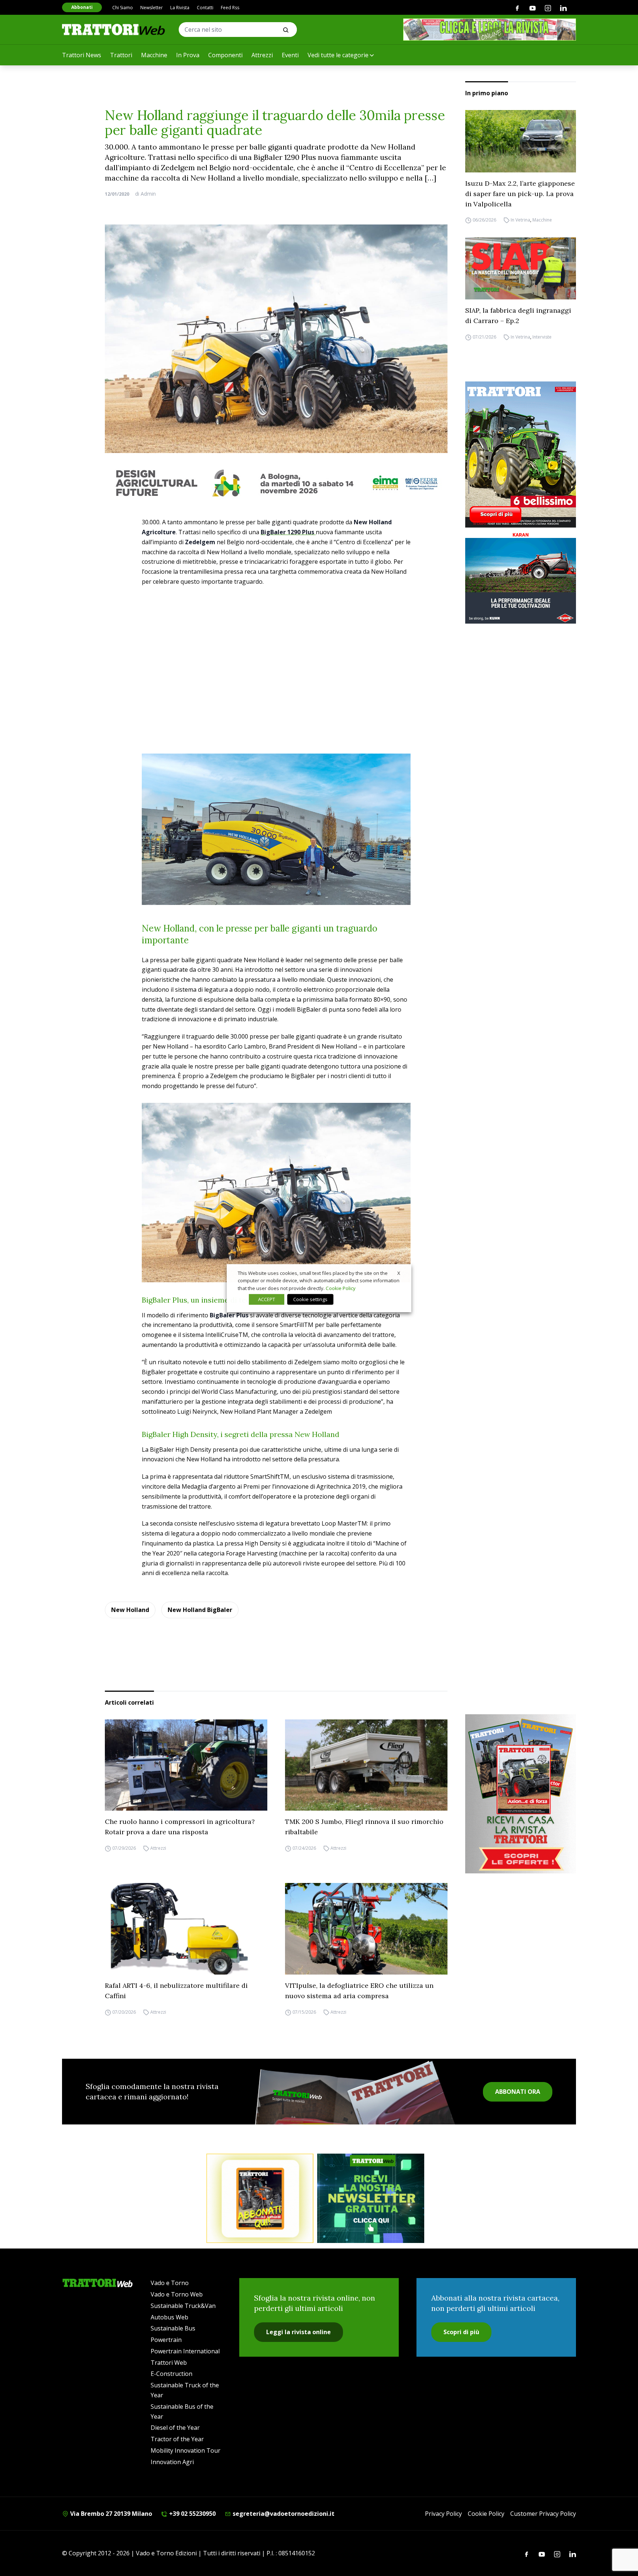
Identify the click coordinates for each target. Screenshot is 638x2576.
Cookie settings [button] (310, 1299)
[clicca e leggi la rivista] (490, 30)
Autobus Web (169, 2317)
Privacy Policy (443, 2514)
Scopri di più (461, 2332)
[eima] (276, 483)
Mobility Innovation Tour (186, 2450)
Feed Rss (230, 8)
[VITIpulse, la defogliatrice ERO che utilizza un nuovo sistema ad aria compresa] (366, 1929)
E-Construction (171, 2374)
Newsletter (152, 8)
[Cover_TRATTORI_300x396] (521, 455)
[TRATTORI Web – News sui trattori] (114, 29)
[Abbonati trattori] (260, 2198)
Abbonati (82, 7)
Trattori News (82, 55)
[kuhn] (521, 577)
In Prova (188, 55)
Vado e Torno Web (177, 2294)
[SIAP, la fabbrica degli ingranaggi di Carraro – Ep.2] (521, 269)
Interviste (542, 337)
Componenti (225, 55)
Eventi (290, 55)
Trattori (121, 55)
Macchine (154, 55)
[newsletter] (371, 2198)
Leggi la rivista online (299, 2332)
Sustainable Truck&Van (183, 2306)
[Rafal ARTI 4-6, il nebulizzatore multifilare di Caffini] (186, 1929)
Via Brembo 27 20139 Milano (110, 2514)
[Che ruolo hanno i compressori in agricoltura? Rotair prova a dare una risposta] (186, 1765)
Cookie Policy (486, 2514)
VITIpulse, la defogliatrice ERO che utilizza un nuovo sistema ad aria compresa (359, 1991)
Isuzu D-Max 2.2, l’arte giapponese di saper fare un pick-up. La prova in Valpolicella (520, 194)
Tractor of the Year (177, 2439)
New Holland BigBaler (200, 1610)
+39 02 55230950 (192, 2514)
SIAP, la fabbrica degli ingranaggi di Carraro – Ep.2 (518, 315)
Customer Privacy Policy (543, 2514)
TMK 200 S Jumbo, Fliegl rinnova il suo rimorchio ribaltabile (364, 1827)
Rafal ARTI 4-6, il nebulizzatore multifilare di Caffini (176, 1991)
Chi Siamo (123, 8)
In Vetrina (520, 220)
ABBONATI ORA (518, 2092)
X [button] (399, 1273)
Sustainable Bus (173, 2328)
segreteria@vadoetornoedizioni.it (283, 2514)
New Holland (130, 1610)
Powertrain (166, 2340)
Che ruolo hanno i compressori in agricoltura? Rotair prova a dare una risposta (180, 1827)
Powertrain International (185, 2351)
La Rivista (180, 8)
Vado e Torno (170, 2283)
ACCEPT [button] (267, 1299)
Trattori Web (169, 2363)
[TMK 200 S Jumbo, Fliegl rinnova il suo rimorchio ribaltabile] (366, 1765)
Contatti (205, 8)
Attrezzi (262, 55)
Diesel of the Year (175, 2428)
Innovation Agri (172, 2462)
